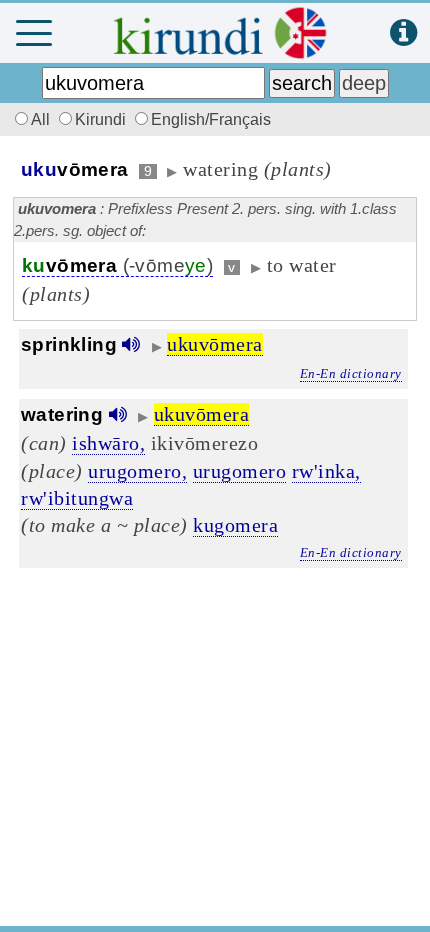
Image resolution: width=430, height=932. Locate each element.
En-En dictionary (351, 373)
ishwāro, (108, 443)
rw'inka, (326, 471)
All (42, 119)
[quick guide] (403, 33)
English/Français (211, 119)
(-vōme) (117, 265)
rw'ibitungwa (77, 498)
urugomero (240, 471)
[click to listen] (131, 344)
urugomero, (137, 471)
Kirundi (102, 119)
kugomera (235, 525)
